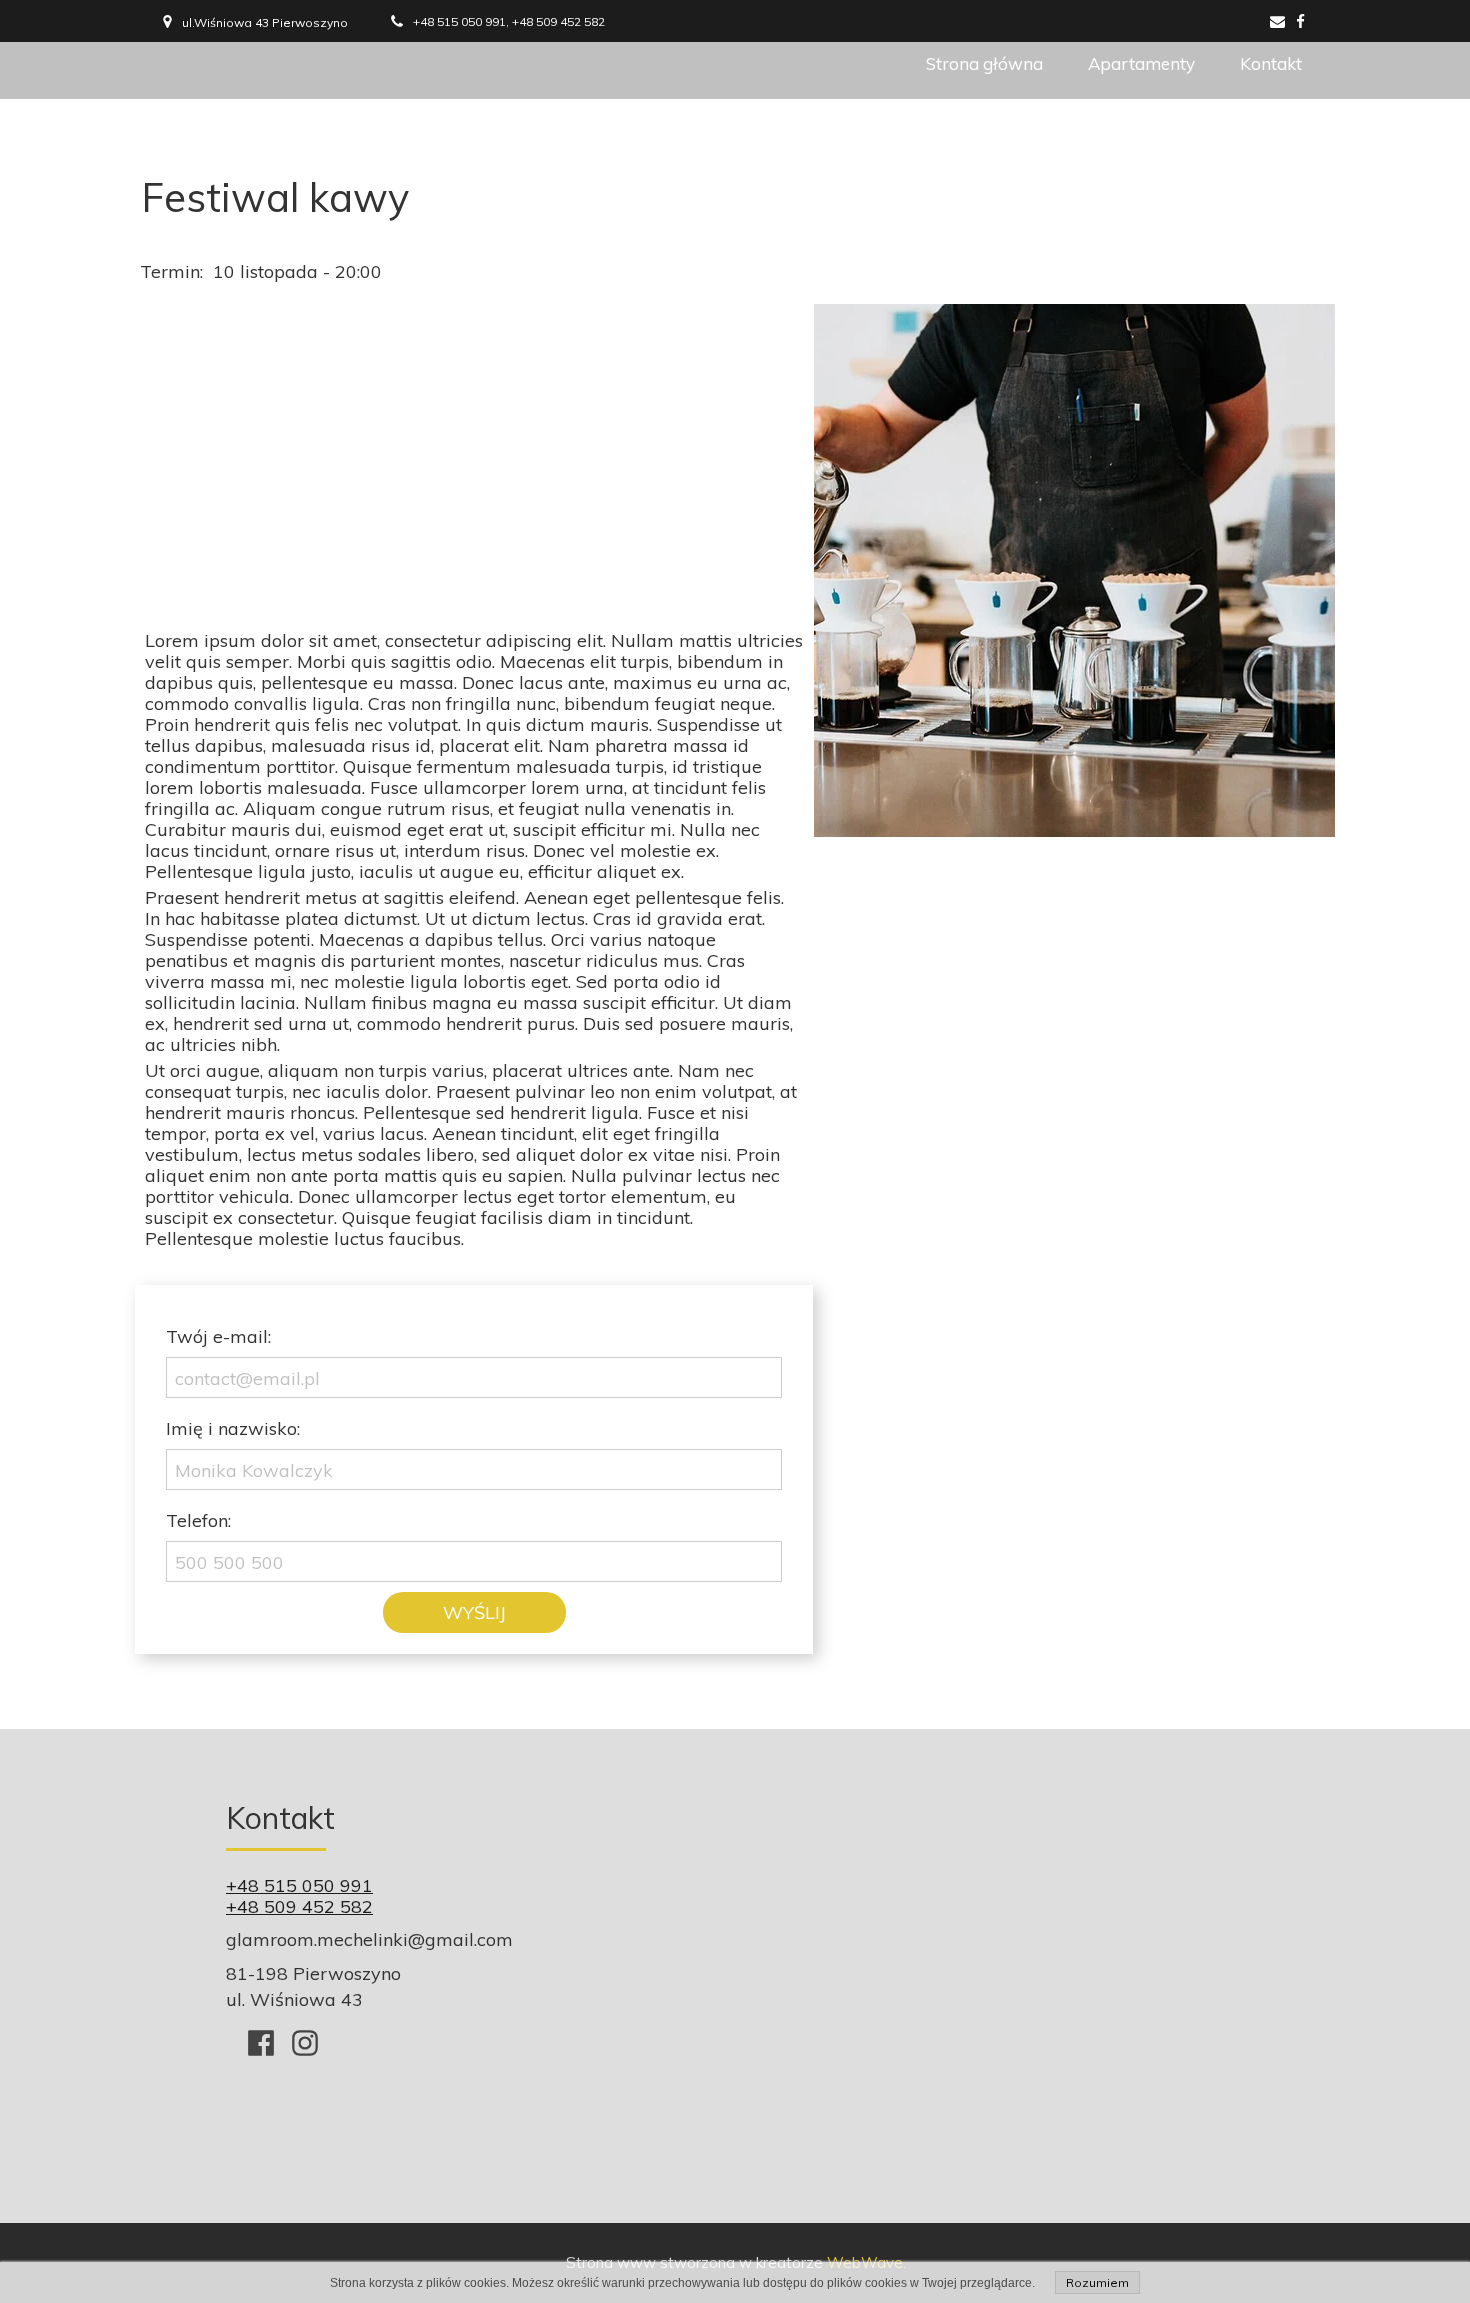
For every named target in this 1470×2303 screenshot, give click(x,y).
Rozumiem (1097, 2282)
